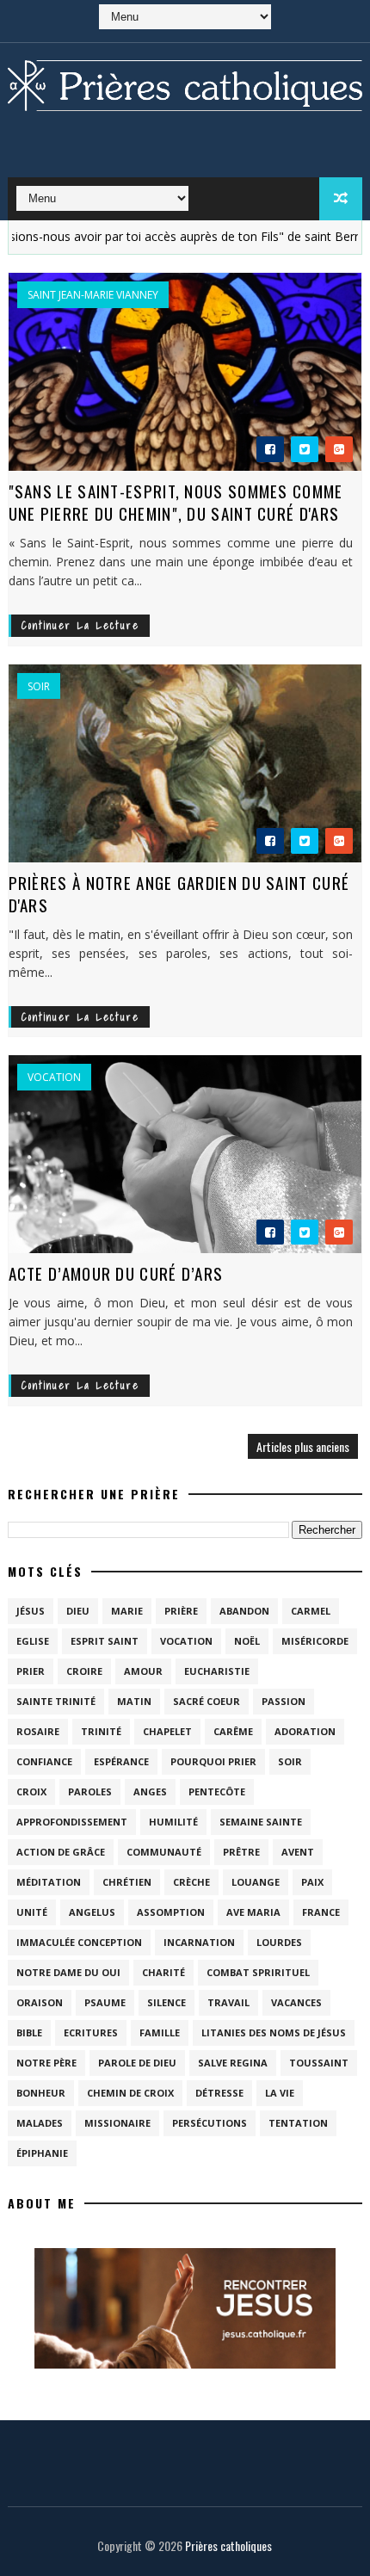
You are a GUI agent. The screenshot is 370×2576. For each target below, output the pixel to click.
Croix (31, 1791)
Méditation (49, 1882)
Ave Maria (253, 1912)
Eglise (33, 1641)
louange (256, 1882)
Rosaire (38, 1731)
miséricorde (315, 1641)
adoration (305, 1731)
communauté (164, 1852)
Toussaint (319, 2063)
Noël (247, 1641)
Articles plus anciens (303, 1446)
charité (163, 1972)
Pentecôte (217, 1791)
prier (31, 1671)
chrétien (127, 1882)
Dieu (78, 1611)
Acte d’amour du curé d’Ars (116, 1273)
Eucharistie (217, 1671)
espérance (121, 1761)
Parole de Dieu (137, 2063)
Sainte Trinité (56, 1701)
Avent (298, 1852)
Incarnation (199, 1942)
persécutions (210, 2123)
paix (312, 1882)
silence (166, 2002)
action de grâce (61, 1852)
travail (228, 2002)
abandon (244, 1611)
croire (84, 1671)
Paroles (90, 1791)
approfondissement (72, 1822)
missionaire (117, 2123)
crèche (191, 1882)
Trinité (101, 1731)
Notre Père (46, 2063)
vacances (296, 2002)
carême (233, 1731)
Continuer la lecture (80, 625)
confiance (44, 1761)
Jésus (31, 1611)
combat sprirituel (258, 1972)
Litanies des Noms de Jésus (274, 2032)
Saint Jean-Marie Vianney (93, 295)
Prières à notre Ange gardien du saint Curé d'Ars (179, 894)
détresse (219, 2093)
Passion (284, 1701)
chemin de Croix (130, 2093)
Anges (150, 1791)
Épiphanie (42, 2153)
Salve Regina (233, 2063)
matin (134, 1701)
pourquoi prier (213, 1761)
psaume (105, 2002)
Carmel (311, 1611)
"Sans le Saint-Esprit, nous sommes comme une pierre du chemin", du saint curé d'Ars (176, 502)
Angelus (92, 1912)
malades (40, 2123)
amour (143, 1671)
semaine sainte (261, 1822)
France (321, 1912)
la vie (280, 2093)
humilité (173, 1822)
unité (32, 1912)
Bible (29, 2032)
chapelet (167, 1731)
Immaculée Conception (79, 1942)
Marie (127, 1611)
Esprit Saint (105, 1641)
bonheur (41, 2093)
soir (39, 687)
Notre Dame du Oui (68, 1972)
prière (181, 1611)
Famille (160, 2032)
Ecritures (91, 2032)
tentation (298, 2123)
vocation (54, 1078)
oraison (40, 2002)
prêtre (241, 1852)
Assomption (171, 1912)
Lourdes (279, 1942)
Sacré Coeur (207, 1701)
